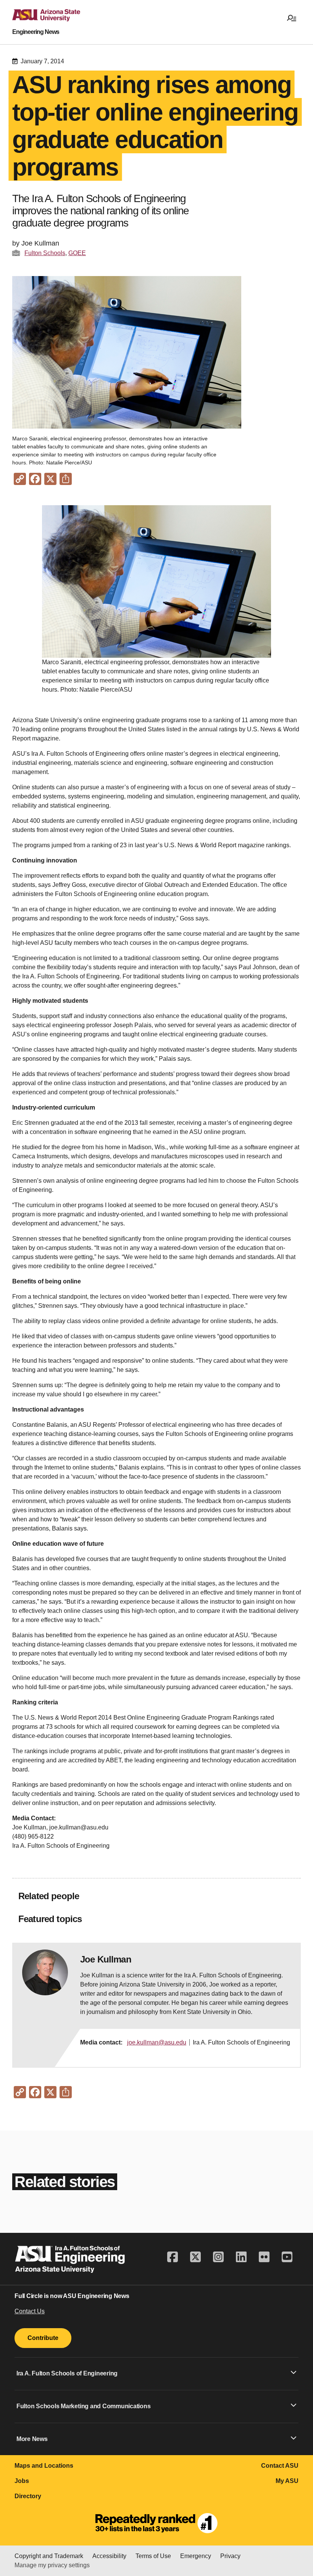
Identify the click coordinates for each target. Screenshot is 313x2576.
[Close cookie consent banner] (297, 2518)
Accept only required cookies (160, 2557)
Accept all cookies (79, 2557)
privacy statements (218, 2527)
